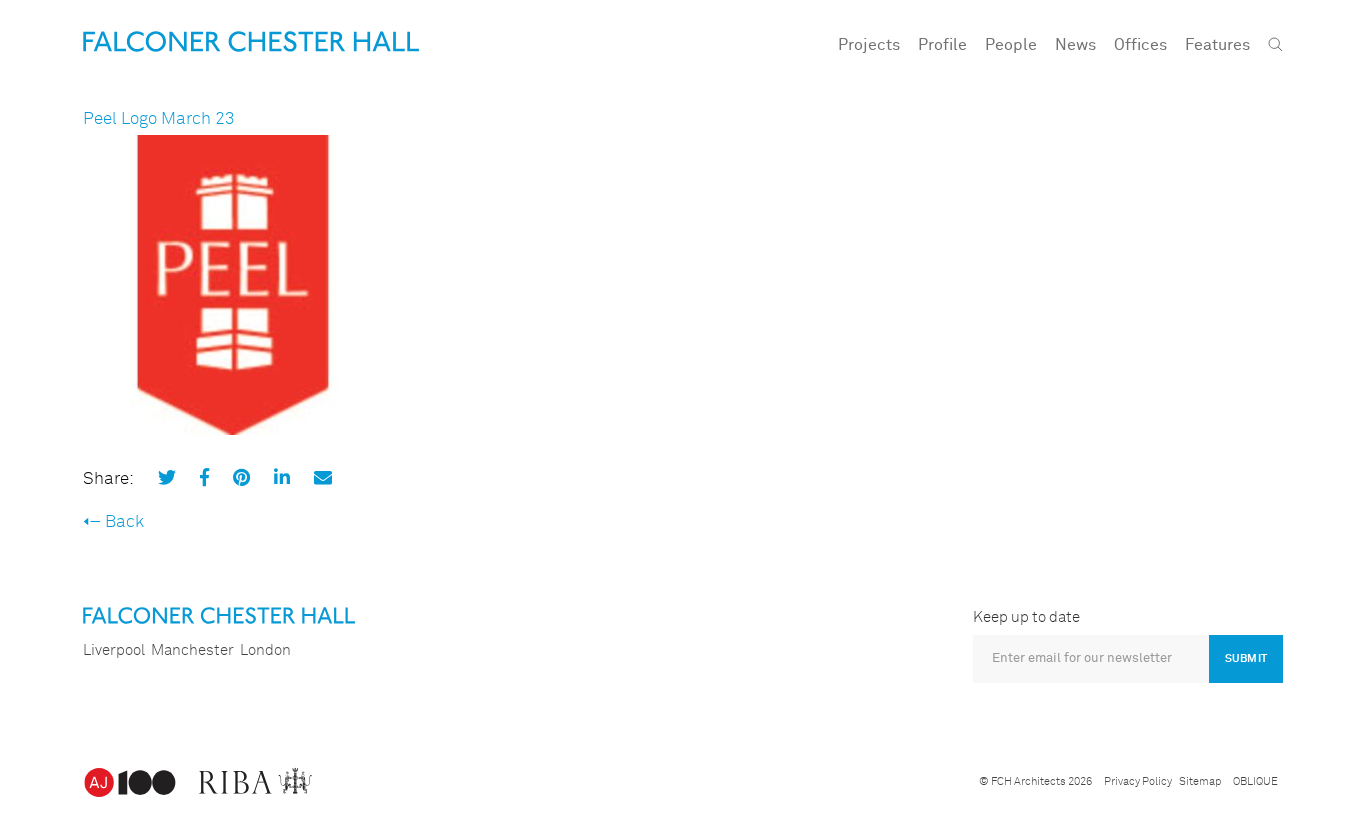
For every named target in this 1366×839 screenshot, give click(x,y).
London (265, 650)
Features (1217, 45)
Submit (1246, 658)
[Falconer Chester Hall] (251, 41)
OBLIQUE (1255, 781)
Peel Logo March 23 (159, 119)
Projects (869, 45)
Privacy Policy (1138, 781)
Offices (1140, 45)
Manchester (192, 650)
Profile (942, 45)
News (1075, 45)
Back (124, 522)
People (1011, 45)
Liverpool (114, 650)
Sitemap (1200, 781)
